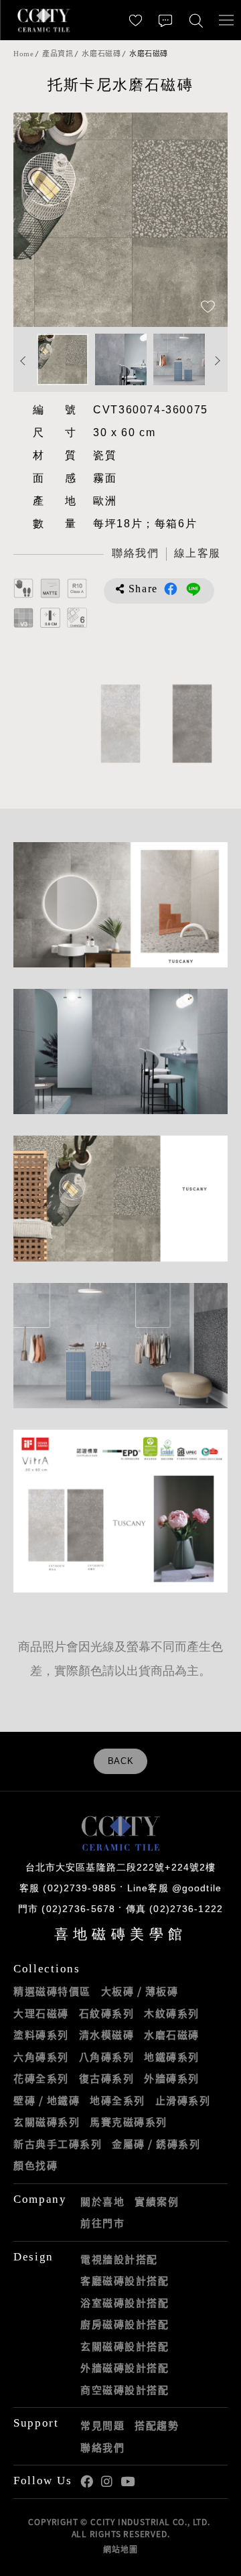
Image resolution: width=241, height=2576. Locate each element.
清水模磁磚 (107, 2035)
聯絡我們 (102, 2447)
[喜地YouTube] (128, 2482)
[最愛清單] (136, 20)
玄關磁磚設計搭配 (125, 2346)
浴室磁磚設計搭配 (125, 2303)
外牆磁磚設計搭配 (125, 2368)
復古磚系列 (107, 2078)
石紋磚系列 (107, 2013)
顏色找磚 (35, 2165)
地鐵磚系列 (172, 2057)
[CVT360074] (120, 724)
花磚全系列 (41, 2078)
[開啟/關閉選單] (226, 20)
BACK (121, 1761)
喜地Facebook (87, 2482)
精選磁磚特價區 (52, 1991)
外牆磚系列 (172, 2078)
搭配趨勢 (157, 2425)
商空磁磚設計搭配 (125, 2390)
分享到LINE (193, 589)
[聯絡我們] (166, 20)
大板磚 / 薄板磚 (140, 1991)
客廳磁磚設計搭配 (125, 2281)
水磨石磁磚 (101, 54)
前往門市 (102, 2223)
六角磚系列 (41, 2057)
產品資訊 (58, 54)
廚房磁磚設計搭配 (125, 2324)
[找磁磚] (196, 20)
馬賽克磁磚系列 (129, 2122)
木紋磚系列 (172, 2013)
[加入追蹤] (208, 308)
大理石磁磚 (41, 2013)
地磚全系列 (117, 2100)
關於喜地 (102, 2201)
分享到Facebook (171, 589)
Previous (37, 220)
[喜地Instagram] (107, 2482)
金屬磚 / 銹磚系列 (156, 2144)
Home (23, 54)
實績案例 (157, 2201)
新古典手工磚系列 (58, 2144)
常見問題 (102, 2425)
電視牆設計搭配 (119, 2259)
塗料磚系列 (41, 2035)
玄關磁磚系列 (47, 2122)
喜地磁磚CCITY (44, 20)
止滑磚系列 (183, 2100)
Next (204, 220)
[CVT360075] (192, 724)
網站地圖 (120, 2549)
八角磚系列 (107, 2057)
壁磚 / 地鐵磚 (47, 2100)
